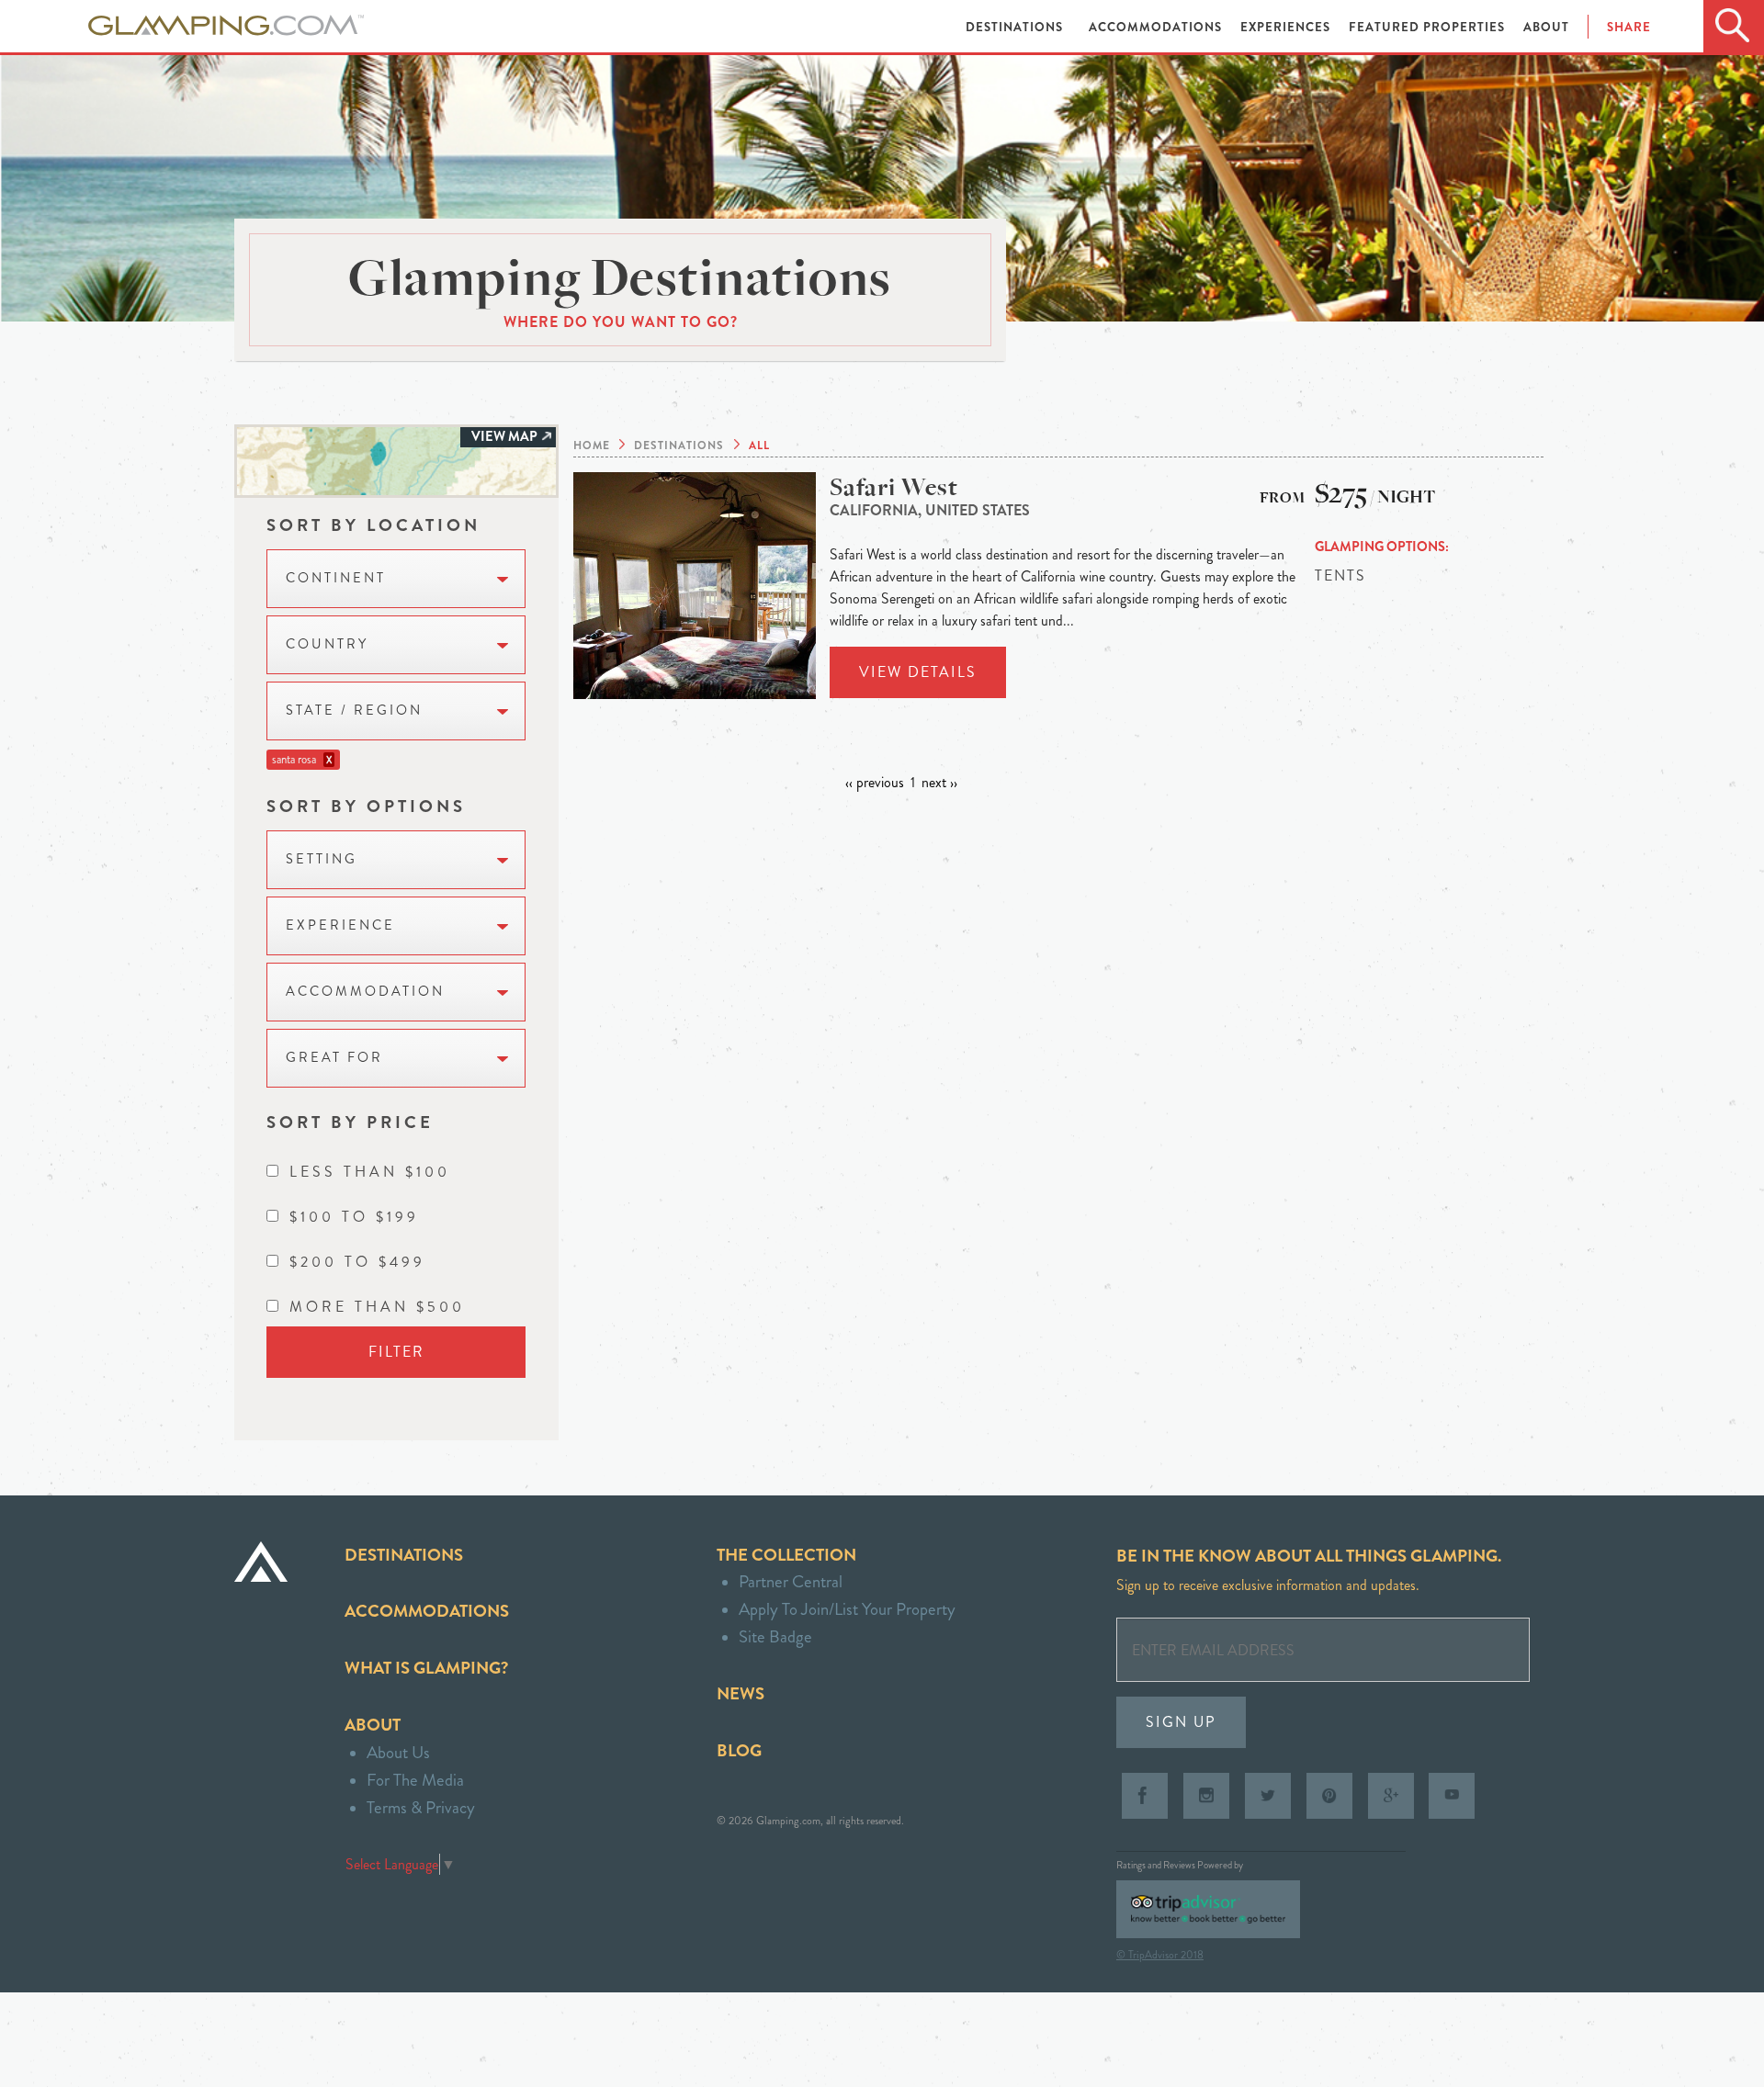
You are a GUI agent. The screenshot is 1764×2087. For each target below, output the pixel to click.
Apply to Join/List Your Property (847, 1609)
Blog (739, 1750)
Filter (396, 1352)
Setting (322, 859)
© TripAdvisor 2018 (1160, 1955)
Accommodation (365, 992)
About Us (398, 1752)
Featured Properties (1429, 27)
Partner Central (791, 1581)
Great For (334, 1058)
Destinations (1016, 27)
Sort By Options (366, 806)
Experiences (1287, 27)
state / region (354, 711)
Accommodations (1157, 27)
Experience (340, 925)
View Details (918, 672)
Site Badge (775, 1636)
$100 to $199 (354, 1217)
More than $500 (377, 1307)
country (327, 644)
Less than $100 (370, 1172)
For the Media (415, 1780)
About (1546, 27)
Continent (336, 578)
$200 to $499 (357, 1262)
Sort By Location (373, 525)
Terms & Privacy (421, 1807)
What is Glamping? (426, 1668)
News (741, 1693)
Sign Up (1181, 1722)
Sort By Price (350, 1122)
